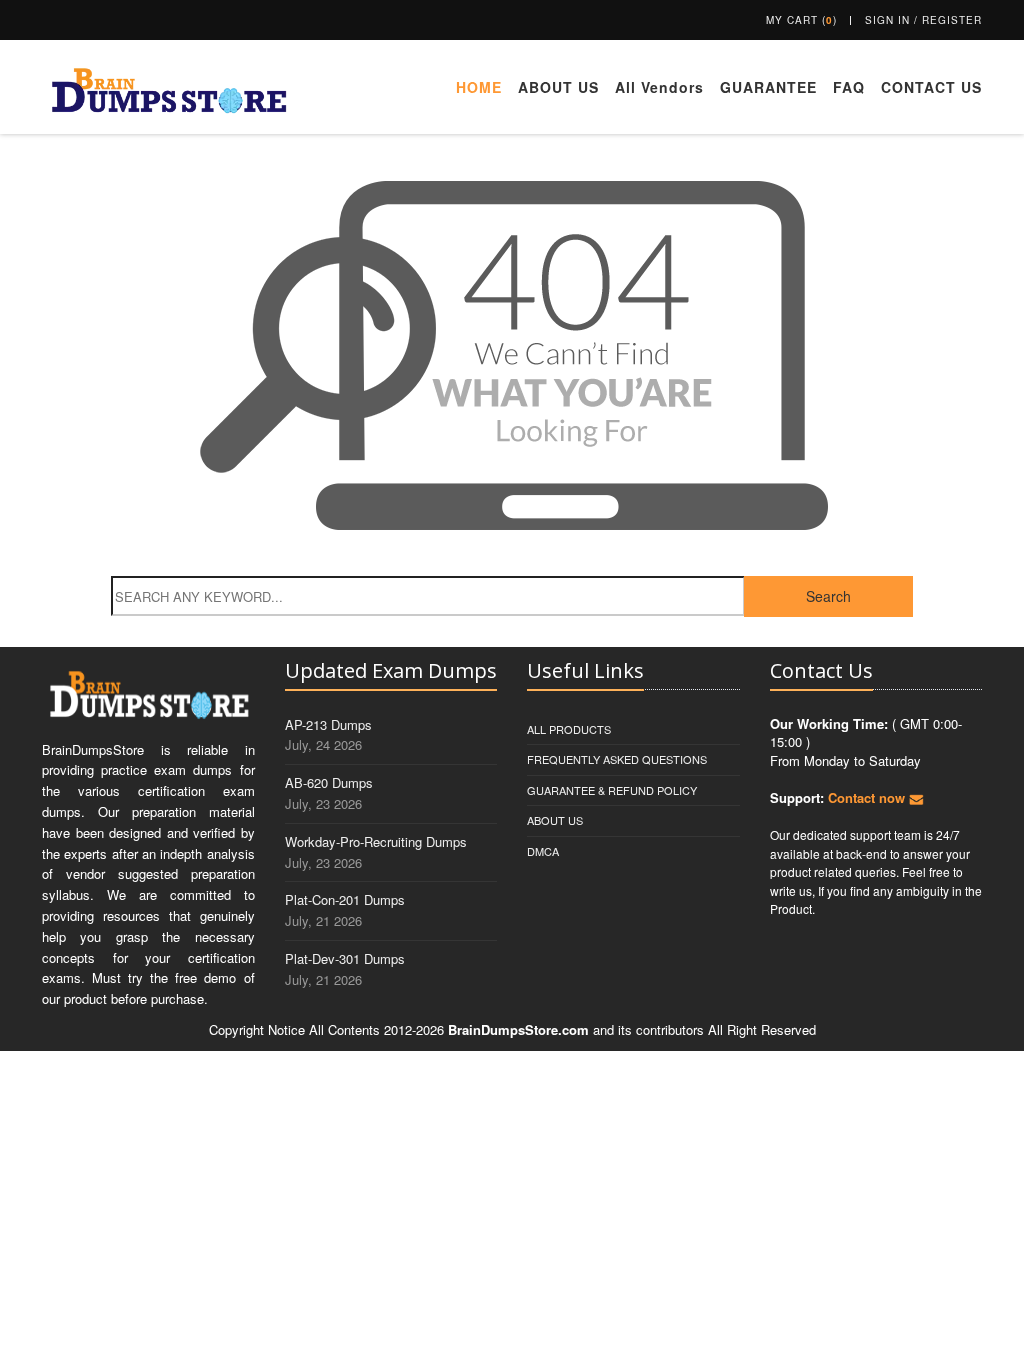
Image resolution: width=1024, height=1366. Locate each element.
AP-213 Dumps (328, 724)
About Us (558, 87)
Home (479, 87)
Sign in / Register (923, 20)
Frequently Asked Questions (617, 759)
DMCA (543, 851)
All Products (569, 729)
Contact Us (931, 87)
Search (828, 596)
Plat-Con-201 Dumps (345, 899)
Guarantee (768, 87)
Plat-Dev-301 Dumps (345, 958)
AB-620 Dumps (329, 782)
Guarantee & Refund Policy (612, 790)
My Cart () (801, 20)
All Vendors (659, 87)
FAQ (849, 87)
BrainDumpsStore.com (518, 1029)
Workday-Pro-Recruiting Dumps (376, 841)
